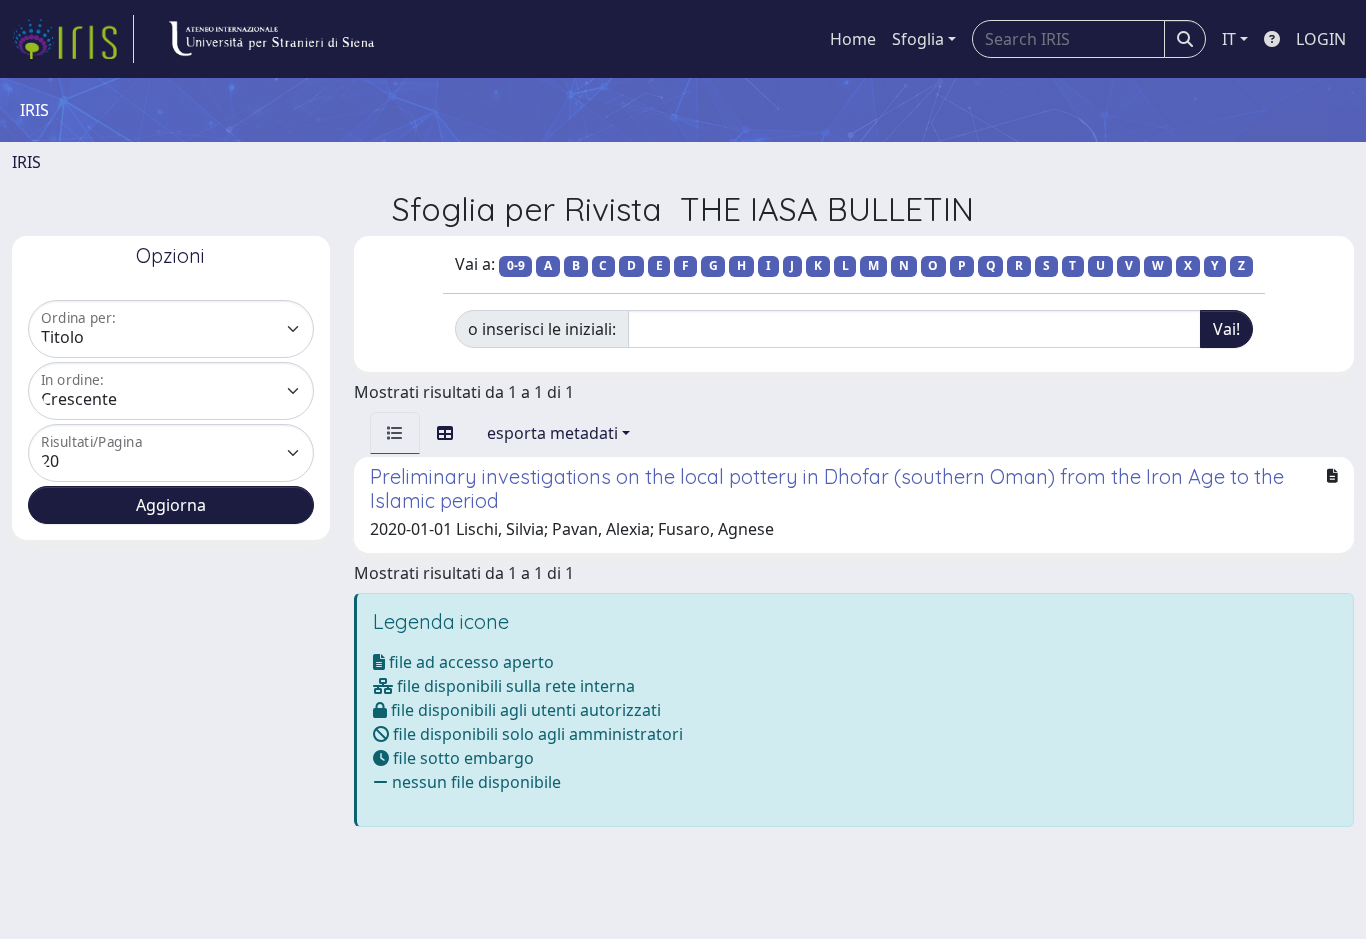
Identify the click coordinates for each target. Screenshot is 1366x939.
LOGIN (1321, 39)
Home (853, 39)
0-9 (516, 265)
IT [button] (1229, 39)
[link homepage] (73, 39)
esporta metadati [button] (552, 433)
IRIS (26, 162)
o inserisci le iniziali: (542, 329)
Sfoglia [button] (918, 39)
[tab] (395, 433)
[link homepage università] (271, 39)
